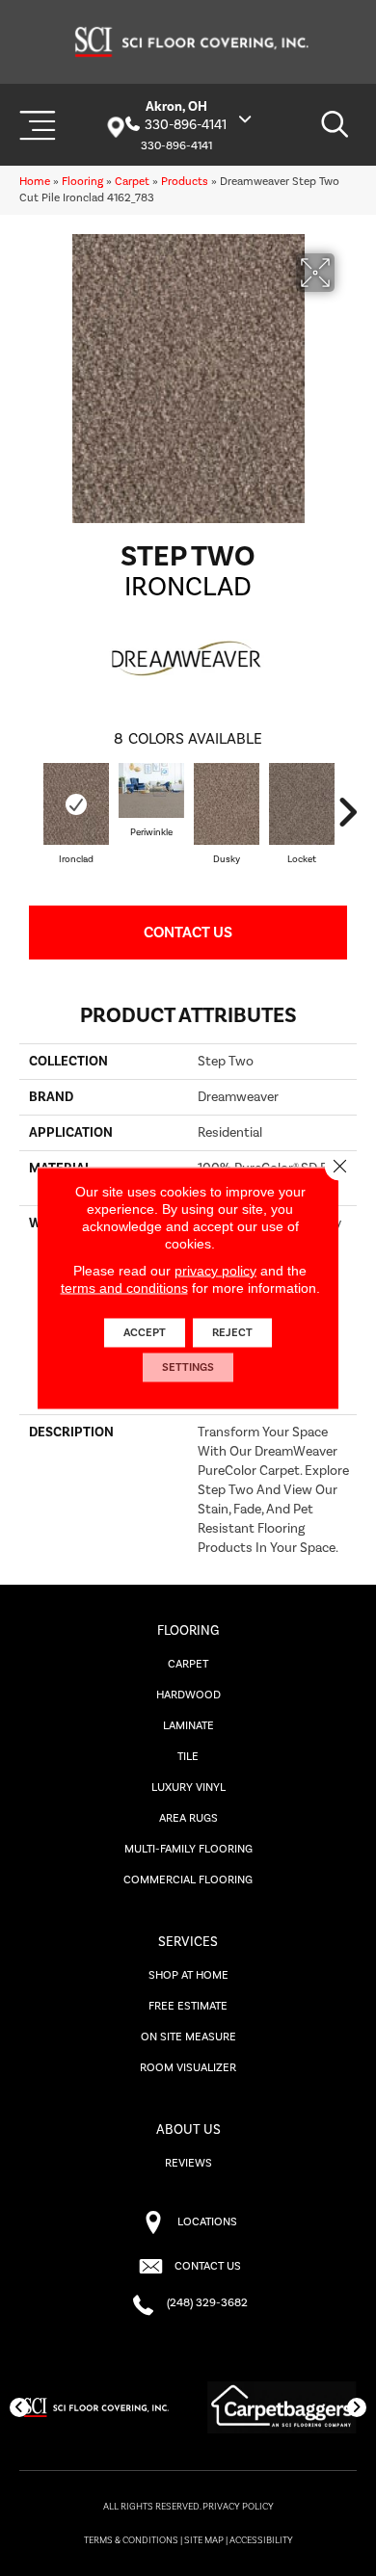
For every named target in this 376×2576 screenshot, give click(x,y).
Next (347, 812)
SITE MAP (204, 2540)
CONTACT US (208, 2266)
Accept (145, 1333)
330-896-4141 (186, 125)
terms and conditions (124, 1288)
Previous (29, 812)
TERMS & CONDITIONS (131, 2540)
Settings (188, 1367)
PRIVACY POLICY (238, 2507)
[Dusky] (227, 804)
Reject (232, 1333)
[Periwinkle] (151, 790)
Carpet (132, 182)
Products (185, 182)
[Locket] (302, 804)
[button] (19, 2407)
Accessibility (261, 2540)
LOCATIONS (207, 2222)
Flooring (82, 182)
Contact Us (188, 933)
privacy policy (215, 1271)
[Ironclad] (76, 804)
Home (35, 182)
